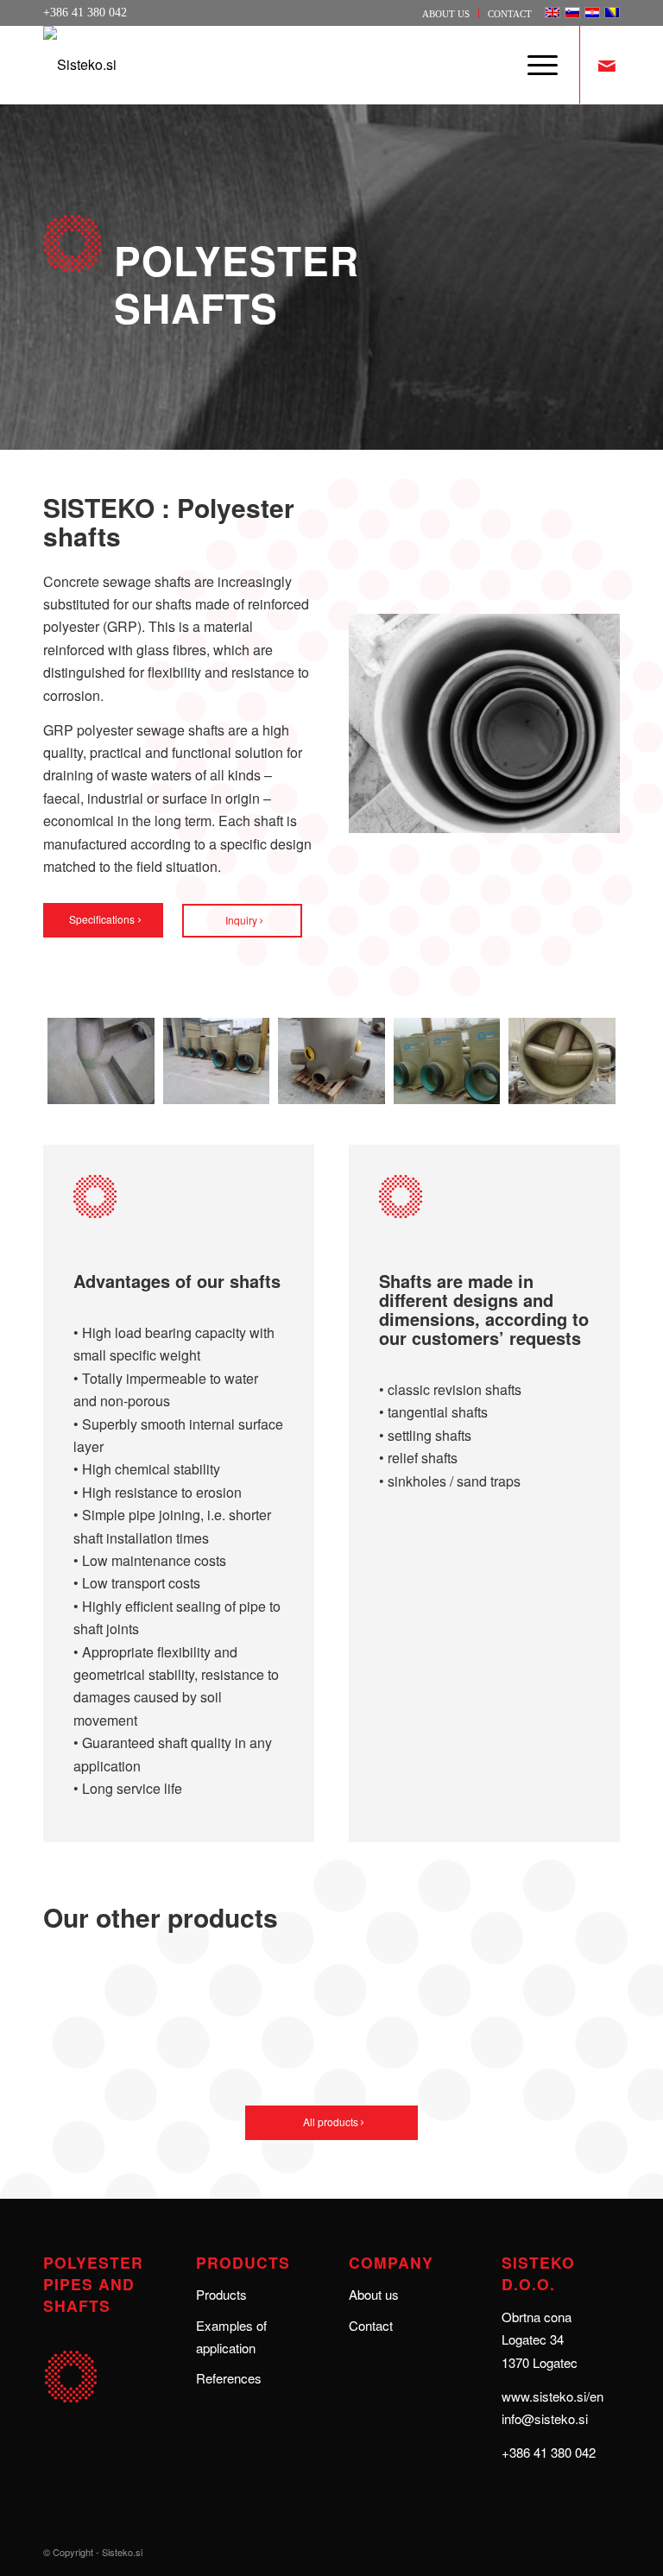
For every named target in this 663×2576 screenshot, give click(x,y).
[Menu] (534, 65)
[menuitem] (446, 13)
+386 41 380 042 (549, 2452)
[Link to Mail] (607, 65)
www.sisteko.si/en (552, 2396)
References (229, 2378)
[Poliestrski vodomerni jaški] (562, 1061)
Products (221, 2294)
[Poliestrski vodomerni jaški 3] (101, 1061)
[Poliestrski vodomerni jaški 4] (217, 1061)
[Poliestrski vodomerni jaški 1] (331, 1061)
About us (446, 14)
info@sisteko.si (545, 2418)
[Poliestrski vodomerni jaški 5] (447, 1061)
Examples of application (231, 2336)
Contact (510, 14)
